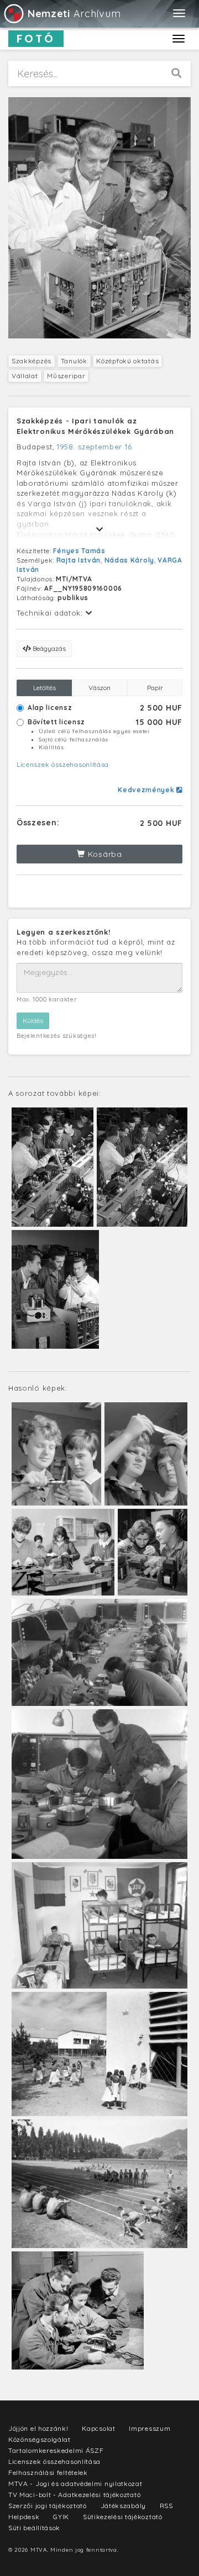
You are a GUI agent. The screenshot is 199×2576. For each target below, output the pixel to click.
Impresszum (150, 2428)
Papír (155, 688)
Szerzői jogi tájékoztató (48, 2506)
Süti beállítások (34, 2528)
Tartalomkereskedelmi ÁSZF (56, 2450)
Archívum (74, 14)
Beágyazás (48, 648)
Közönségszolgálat (40, 2439)
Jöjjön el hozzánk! (38, 2428)
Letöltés (44, 688)
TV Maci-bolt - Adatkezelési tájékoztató (74, 2495)
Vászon (99, 688)
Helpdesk (24, 2517)
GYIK (61, 2517)
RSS (166, 2506)
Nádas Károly (129, 560)
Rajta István (78, 560)
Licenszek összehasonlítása (63, 764)
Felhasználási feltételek (48, 2472)
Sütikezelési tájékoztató (123, 2517)
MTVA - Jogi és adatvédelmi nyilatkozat (75, 2484)
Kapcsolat (98, 2428)
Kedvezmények (147, 790)
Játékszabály (123, 2506)
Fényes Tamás (79, 551)
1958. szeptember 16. (95, 447)
